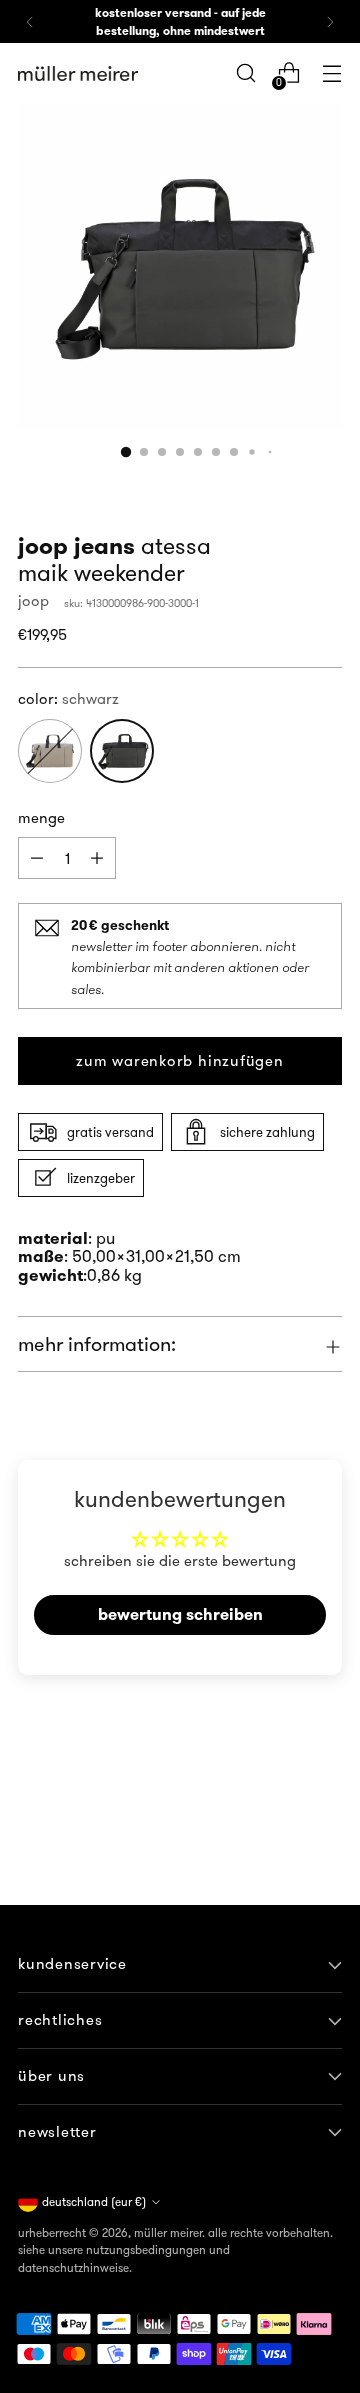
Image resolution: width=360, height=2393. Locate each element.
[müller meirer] (78, 74)
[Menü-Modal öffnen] (331, 73)
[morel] (50, 751)
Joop (33, 600)
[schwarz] (122, 751)
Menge (41, 817)
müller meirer (168, 2232)
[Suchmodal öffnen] (245, 73)
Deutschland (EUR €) (94, 2201)
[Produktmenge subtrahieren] (97, 858)
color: (68, 698)
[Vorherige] (30, 21)
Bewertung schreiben (180, 1614)
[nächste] (330, 21)
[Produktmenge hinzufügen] (37, 858)
